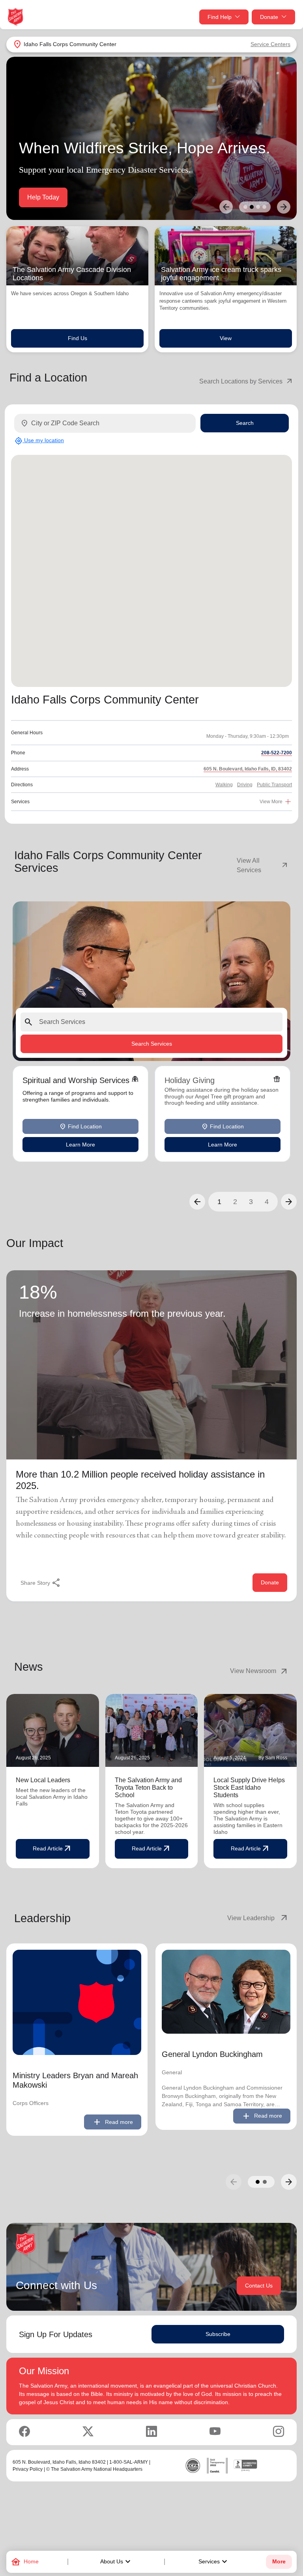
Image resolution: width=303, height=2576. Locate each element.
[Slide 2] (252, 207)
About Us (116, 2562)
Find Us (78, 338)
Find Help (220, 17)
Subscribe (218, 2334)
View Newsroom (259, 1671)
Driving (245, 785)
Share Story (41, 1583)
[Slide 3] (258, 207)
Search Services (152, 1044)
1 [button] (219, 1202)
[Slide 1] (245, 207)
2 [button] (235, 1202)
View (226, 338)
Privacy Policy (28, 2469)
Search (245, 423)
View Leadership (258, 1918)
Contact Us (259, 2286)
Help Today (43, 197)
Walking (224, 785)
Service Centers (270, 44)
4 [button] (267, 1202)
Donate (269, 17)
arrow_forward (289, 2182)
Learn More (80, 1145)
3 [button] (251, 1202)
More (279, 2562)
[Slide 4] (264, 207)
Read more (113, 2122)
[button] (197, 1202)
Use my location (39, 441)
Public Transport (274, 785)
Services (214, 2562)
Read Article (52, 1849)
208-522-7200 (277, 753)
